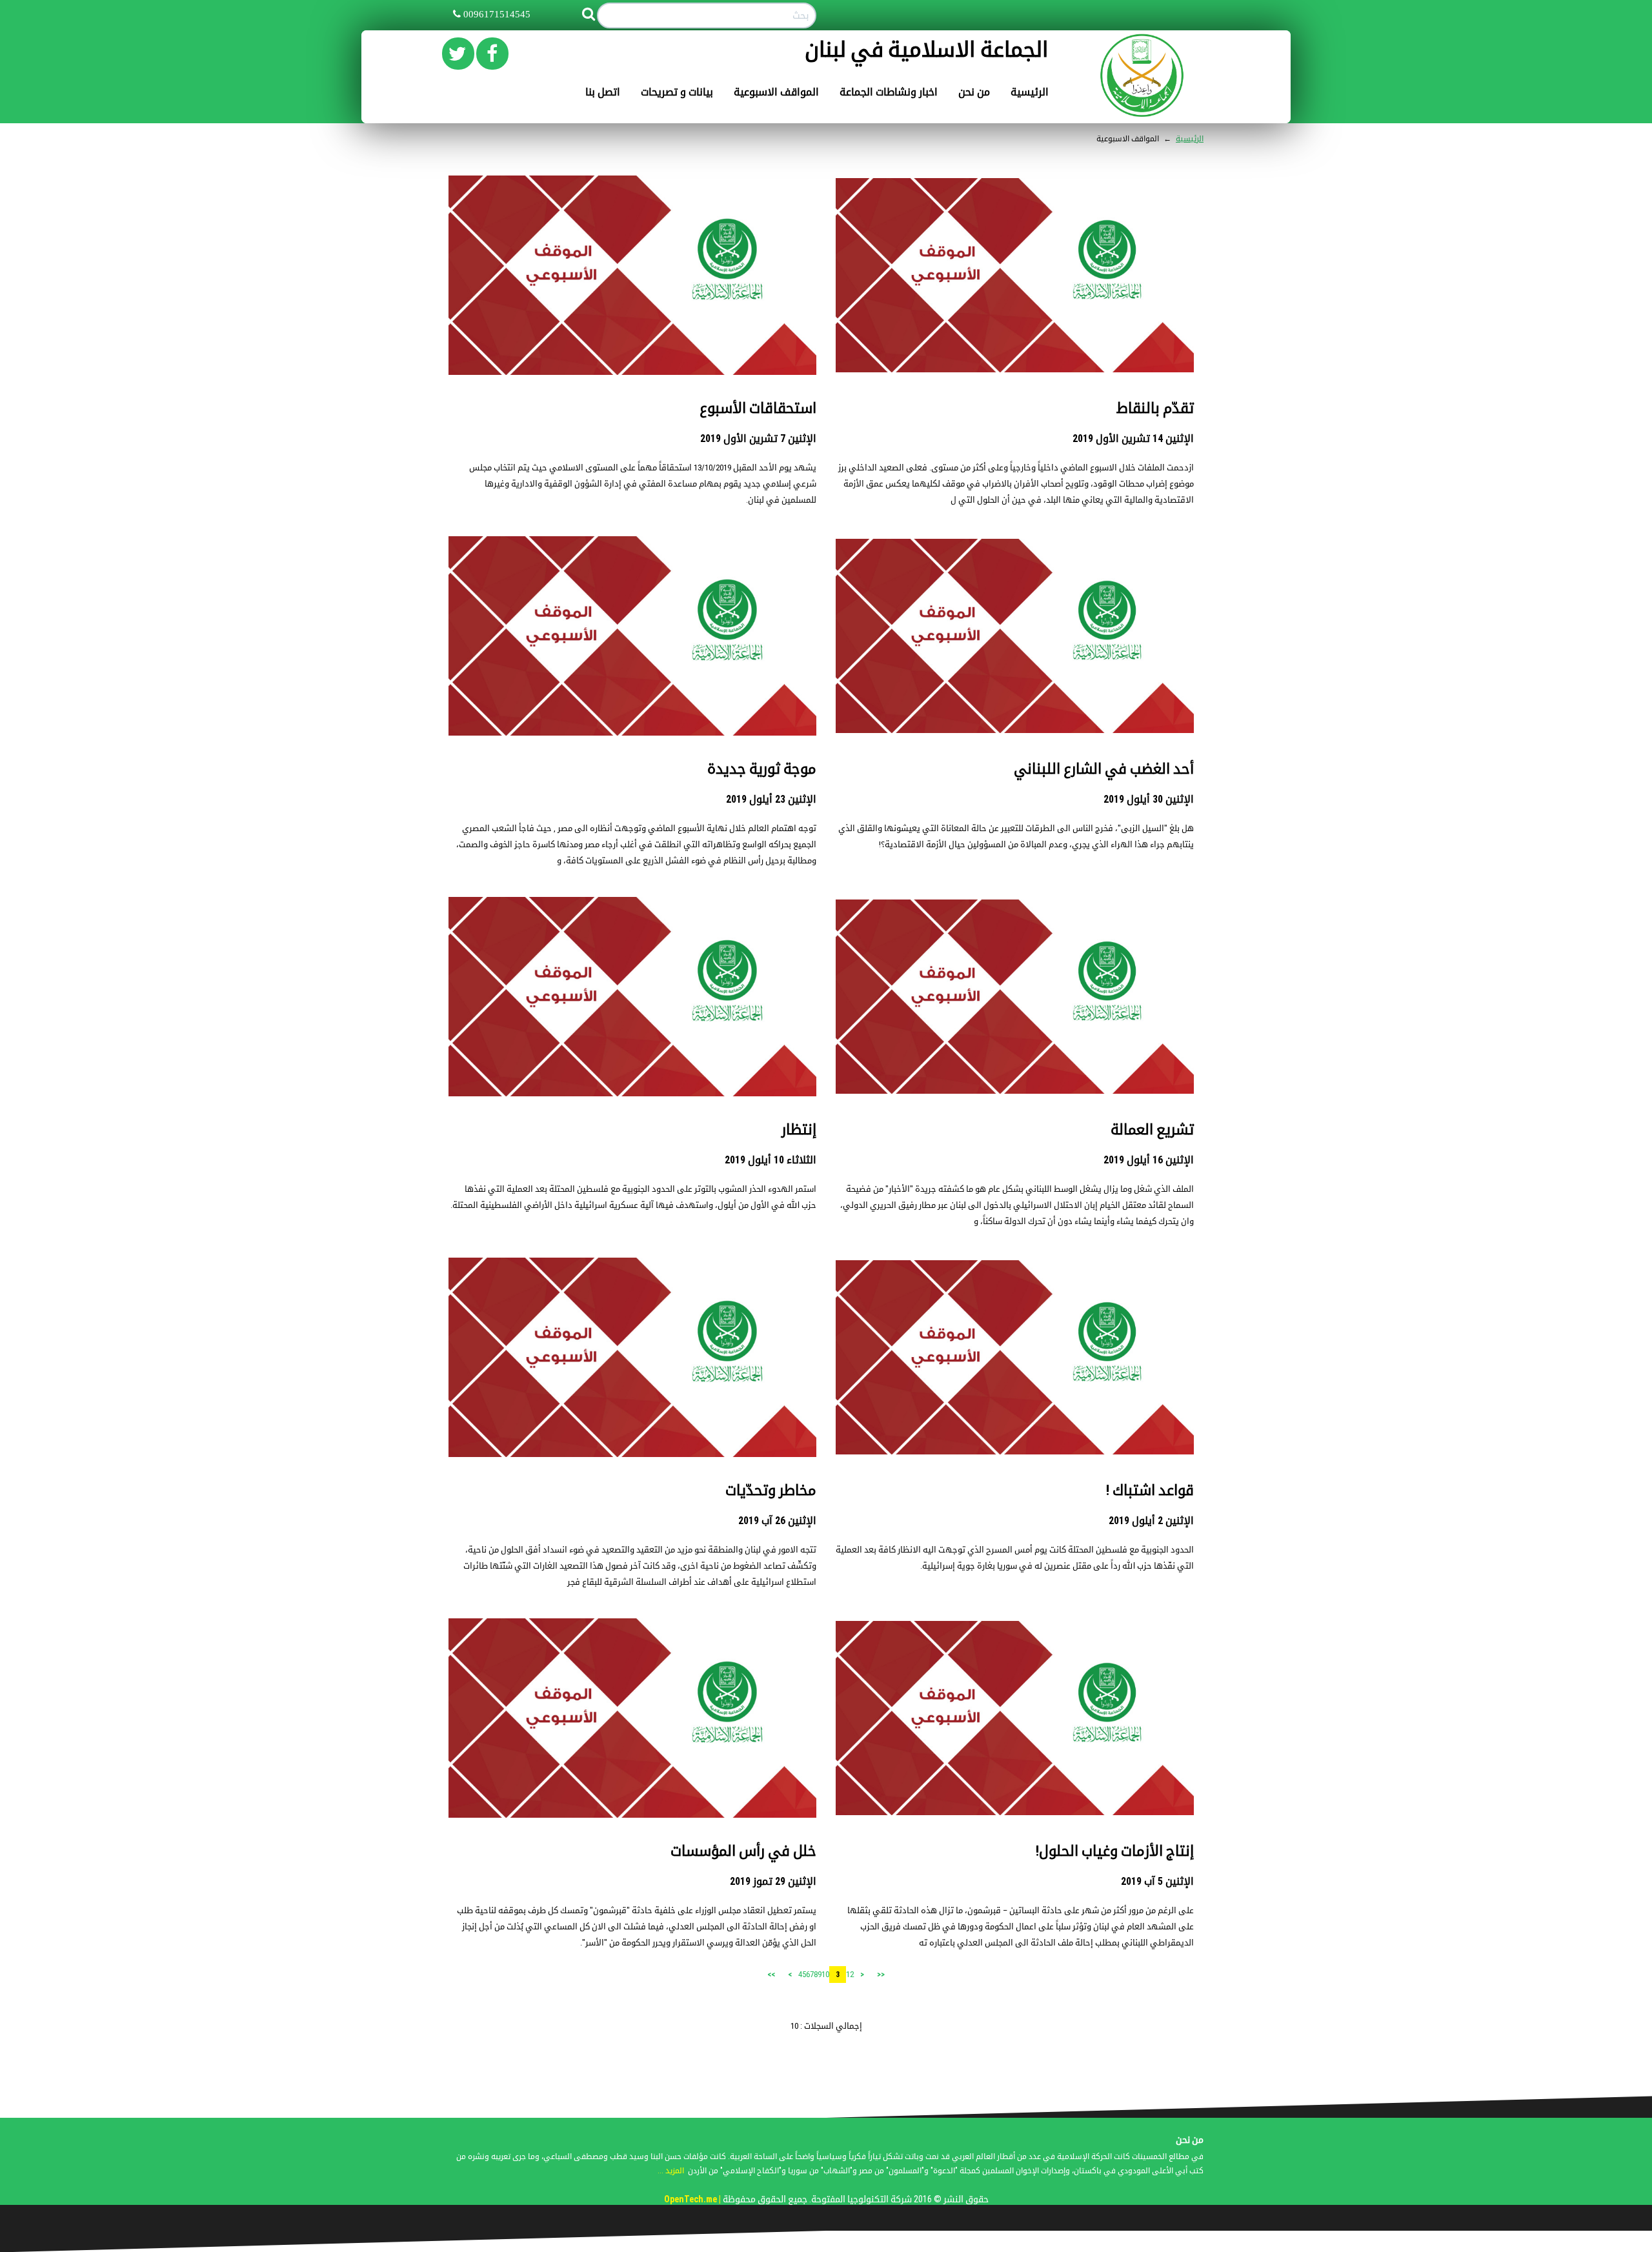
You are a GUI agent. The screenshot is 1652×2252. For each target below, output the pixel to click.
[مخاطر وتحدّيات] (632, 1357)
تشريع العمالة (1152, 1130)
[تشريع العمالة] (1015, 996)
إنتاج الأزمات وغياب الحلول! (1114, 1851)
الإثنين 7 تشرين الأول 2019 (758, 438)
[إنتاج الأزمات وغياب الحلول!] (1015, 1717)
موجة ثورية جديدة (762, 769)
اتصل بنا (603, 92)
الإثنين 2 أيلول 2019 (1151, 1521)
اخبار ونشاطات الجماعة (889, 92)
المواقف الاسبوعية (776, 92)
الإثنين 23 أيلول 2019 (771, 799)
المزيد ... (671, 2171)
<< (881, 1975)
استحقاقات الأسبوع (758, 408)
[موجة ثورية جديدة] (632, 635)
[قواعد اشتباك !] (1015, 1357)
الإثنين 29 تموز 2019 (773, 1881)
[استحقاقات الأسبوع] (632, 275)
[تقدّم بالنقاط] (1015, 275)
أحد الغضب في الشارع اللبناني (1104, 769)
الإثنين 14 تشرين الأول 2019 (1133, 438)
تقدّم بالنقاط (1155, 408)
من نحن (974, 92)
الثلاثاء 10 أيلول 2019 (771, 1160)
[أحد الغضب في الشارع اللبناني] (1015, 635)
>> (771, 1975)
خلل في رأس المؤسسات (743, 1851)
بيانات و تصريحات (677, 92)
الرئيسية (1030, 92)
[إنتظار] (632, 996)
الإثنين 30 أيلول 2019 (1149, 799)
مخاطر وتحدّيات (771, 1490)
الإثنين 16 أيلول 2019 (1149, 1160)
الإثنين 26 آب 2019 (777, 1521)
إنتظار (799, 1130)
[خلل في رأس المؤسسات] (632, 1717)
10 (825, 1974)
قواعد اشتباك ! (1150, 1490)
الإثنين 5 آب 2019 (1157, 1881)
